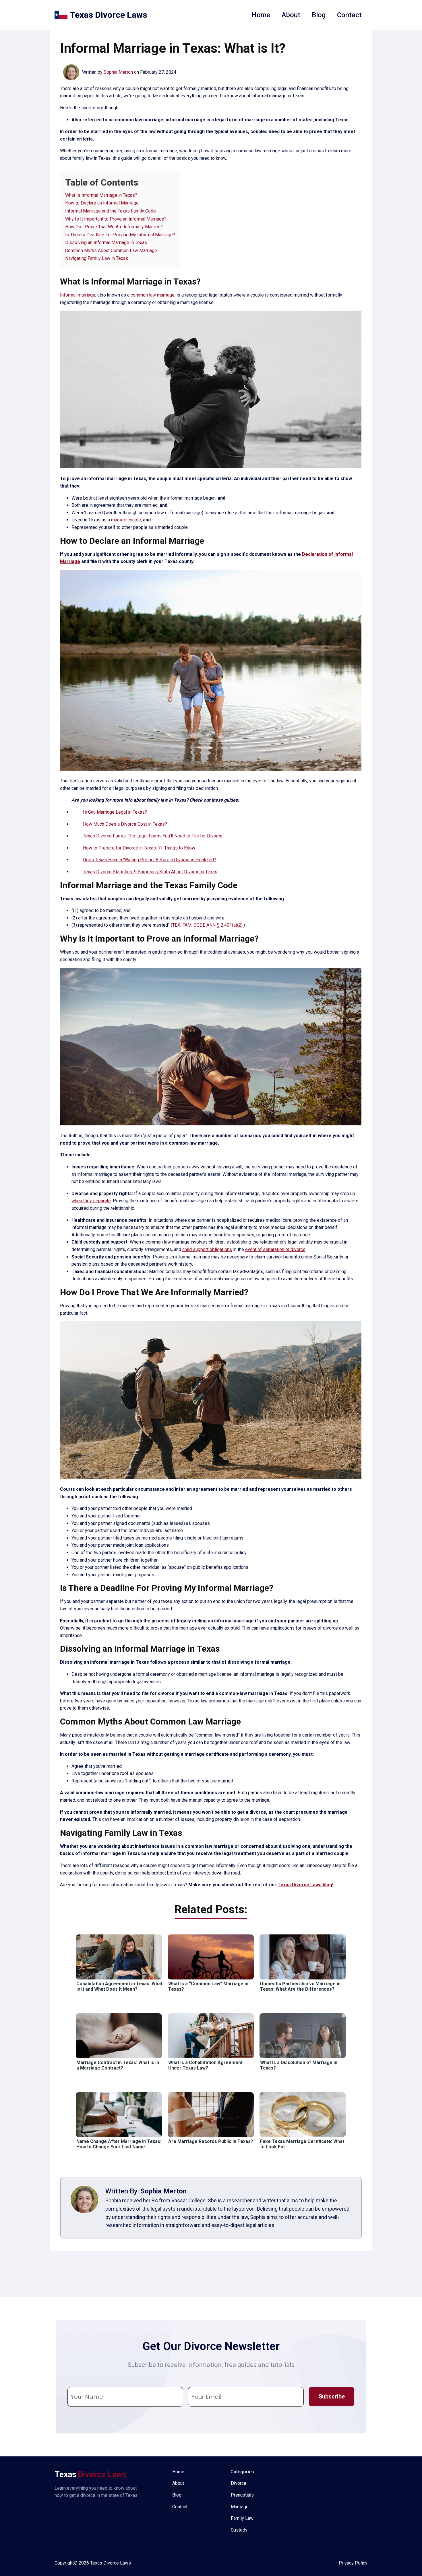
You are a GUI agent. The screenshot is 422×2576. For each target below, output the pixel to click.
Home (261, 15)
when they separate (91, 1201)
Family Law (242, 2518)
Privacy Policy (353, 2563)
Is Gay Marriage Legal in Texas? (115, 812)
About (291, 15)
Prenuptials (242, 2495)
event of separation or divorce (275, 1249)
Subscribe (332, 2396)
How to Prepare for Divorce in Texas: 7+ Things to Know (139, 848)
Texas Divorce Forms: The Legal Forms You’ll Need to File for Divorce (153, 836)
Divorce (239, 2483)
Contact (349, 15)
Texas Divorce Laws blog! (305, 1885)
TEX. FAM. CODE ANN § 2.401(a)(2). (208, 925)
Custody (239, 2530)
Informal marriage (78, 295)
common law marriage (153, 295)
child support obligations (207, 1249)
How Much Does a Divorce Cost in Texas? (125, 824)
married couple (126, 520)
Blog (319, 15)
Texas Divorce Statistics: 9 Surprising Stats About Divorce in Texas (150, 872)
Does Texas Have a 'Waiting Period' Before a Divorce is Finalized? (150, 860)
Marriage (240, 2507)
